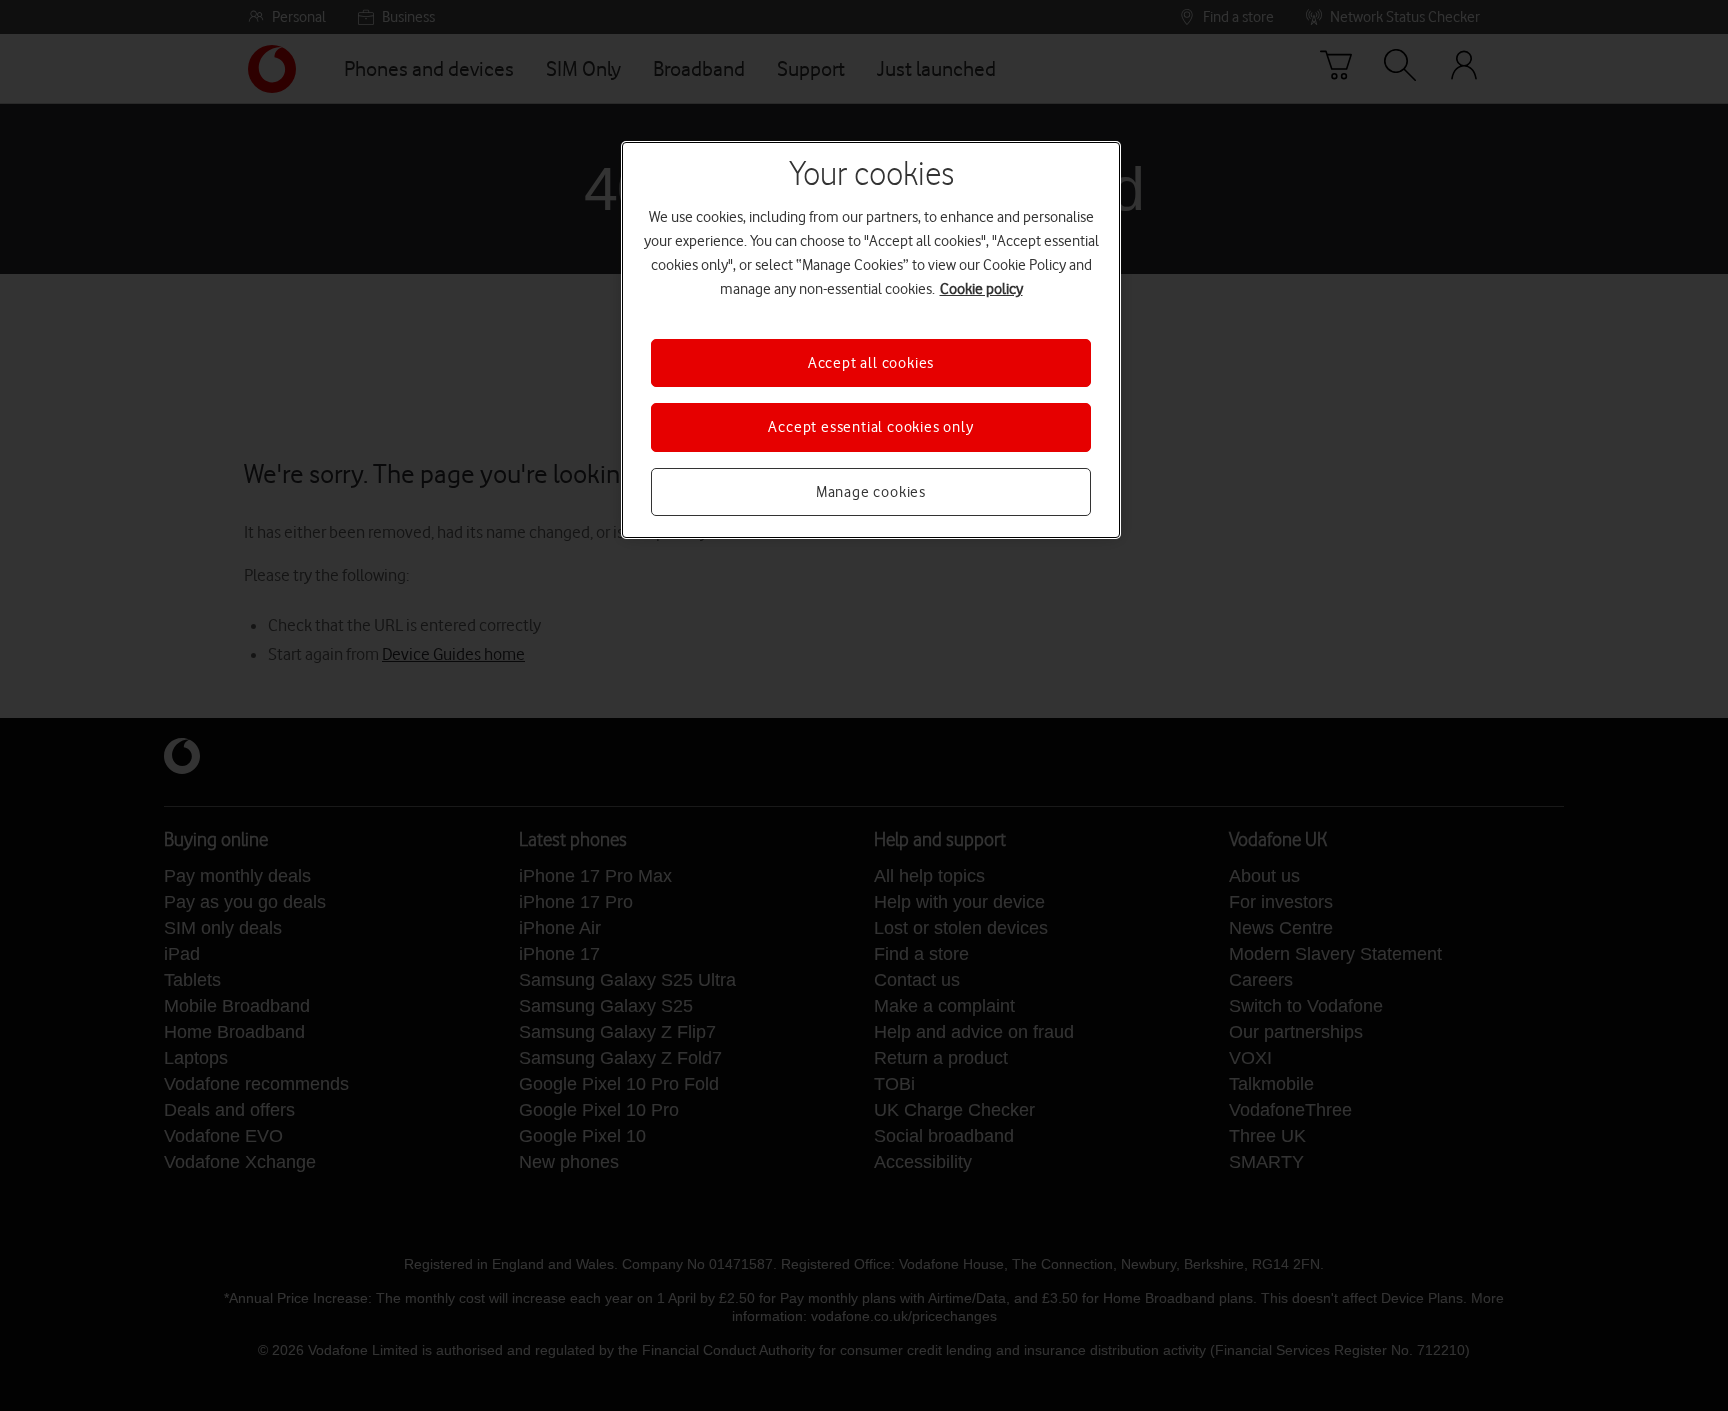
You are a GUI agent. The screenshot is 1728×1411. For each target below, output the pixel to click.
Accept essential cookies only (870, 427)
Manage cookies (871, 492)
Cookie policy (981, 289)
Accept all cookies (871, 363)
